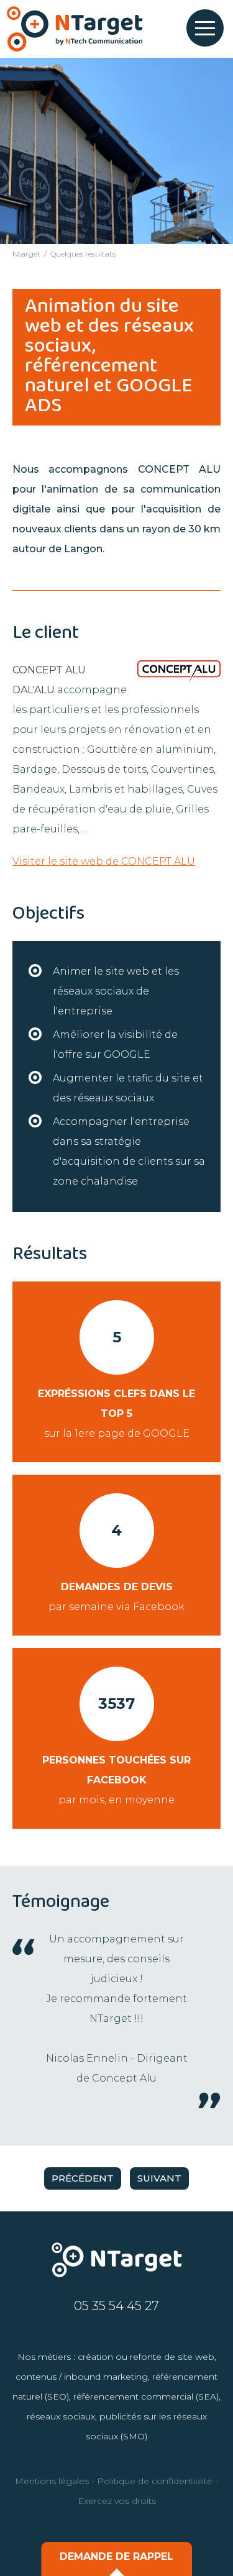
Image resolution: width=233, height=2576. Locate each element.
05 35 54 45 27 (116, 2306)
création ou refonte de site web (146, 2357)
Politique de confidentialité (155, 2481)
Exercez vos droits (117, 2501)
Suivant (159, 2178)
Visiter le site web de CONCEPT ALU (104, 861)
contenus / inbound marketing (82, 2377)
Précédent (83, 2178)
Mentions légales (52, 2481)
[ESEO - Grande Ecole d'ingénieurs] (75, 29)
